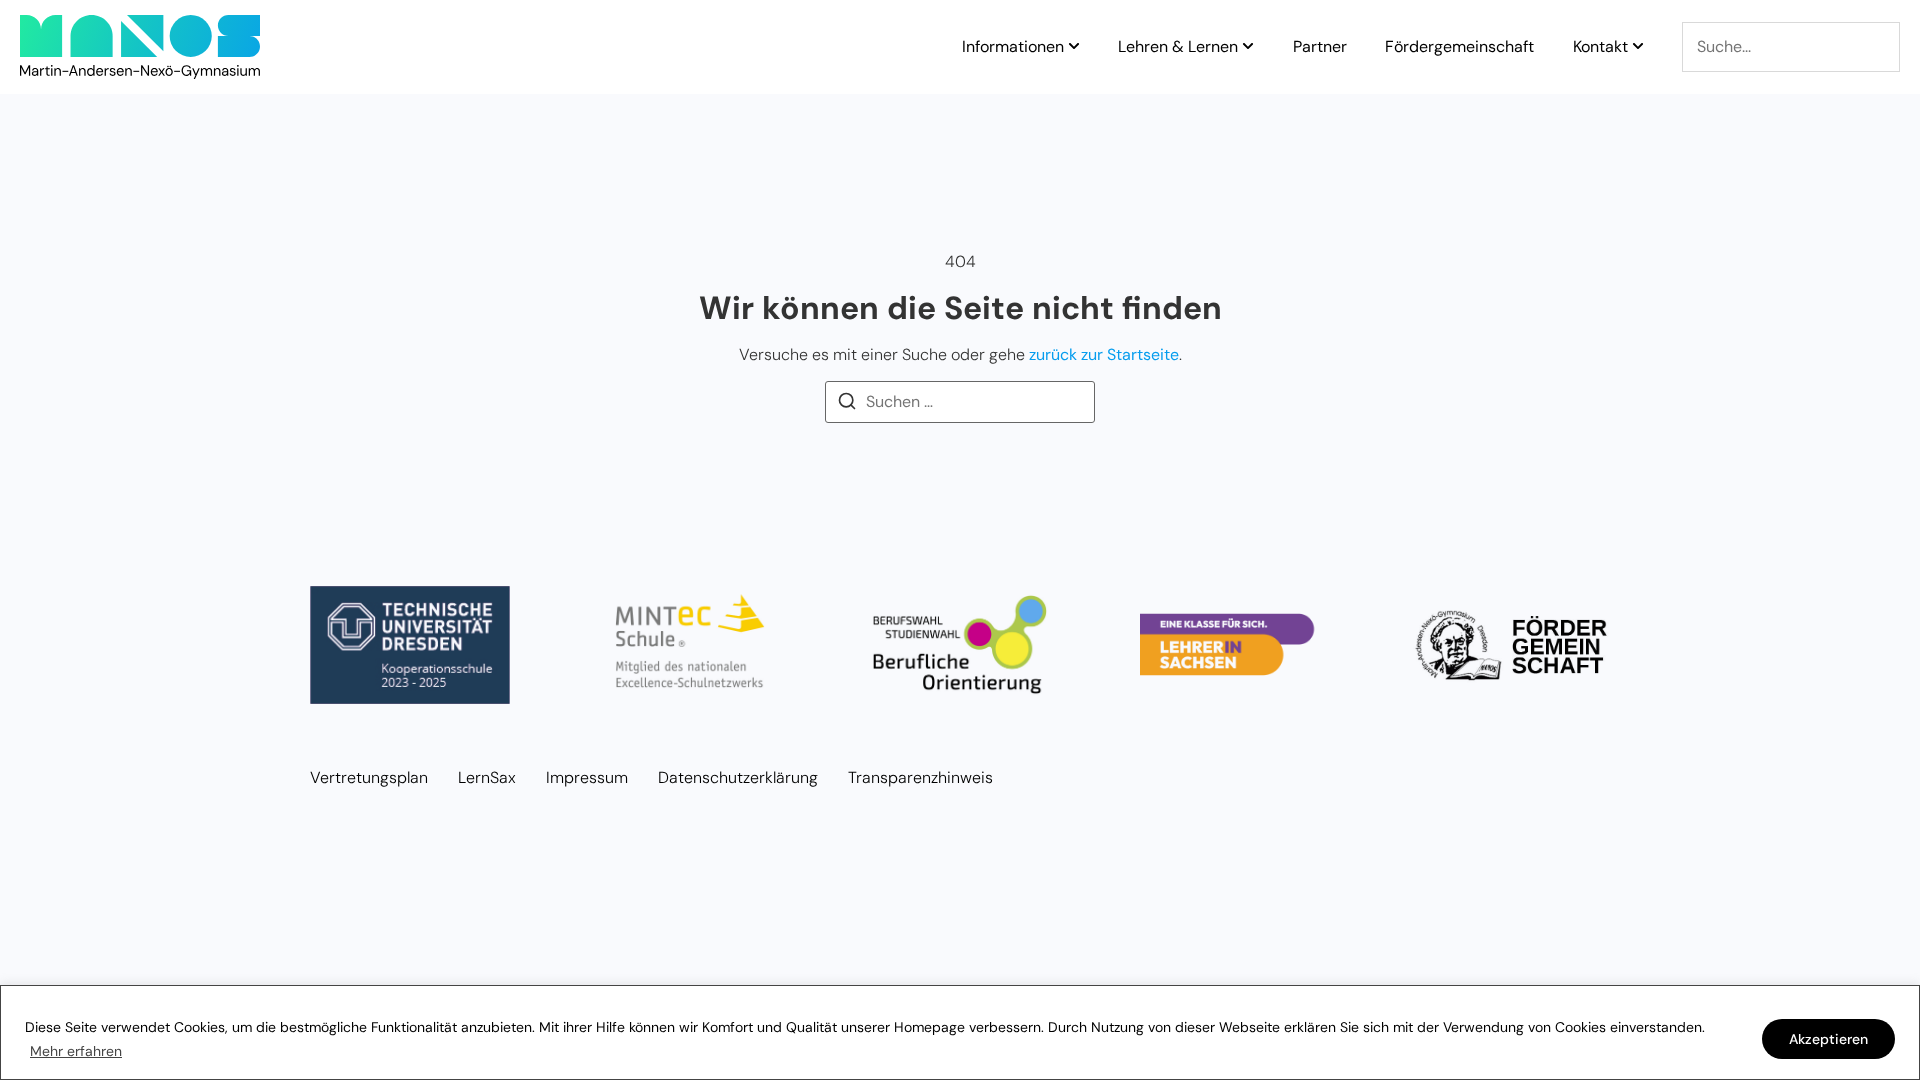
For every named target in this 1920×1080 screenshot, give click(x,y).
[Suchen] (847, 404)
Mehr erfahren (76, 1051)
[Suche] (1791, 47)
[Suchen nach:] (960, 402)
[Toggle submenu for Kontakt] (1636, 47)
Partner (1320, 47)
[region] (960, 1032)
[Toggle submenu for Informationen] (1072, 47)
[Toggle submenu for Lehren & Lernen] (1246, 47)
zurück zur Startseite (1104, 354)
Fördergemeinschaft (1459, 47)
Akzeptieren (1828, 1039)
